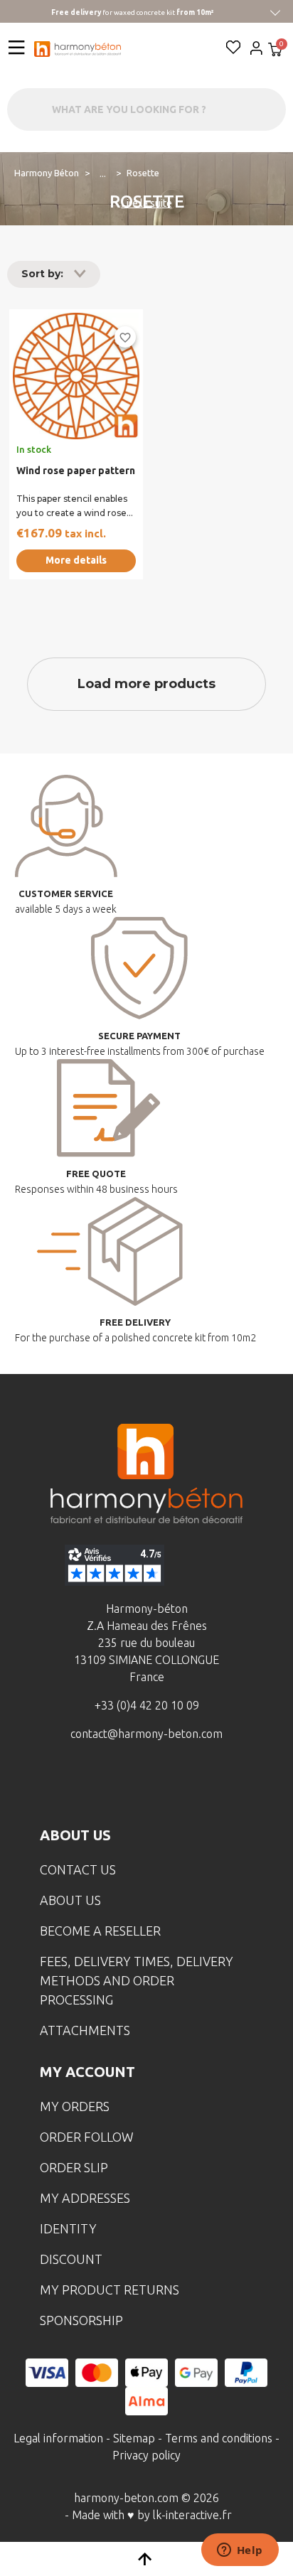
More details (76, 560)
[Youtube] (169, 1786)
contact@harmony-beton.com (146, 1734)
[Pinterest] (213, 1786)
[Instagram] (124, 1786)
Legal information (58, 2438)
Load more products (146, 684)
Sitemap (134, 2438)
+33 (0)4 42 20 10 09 (147, 1705)
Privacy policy (146, 2455)
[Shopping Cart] (275, 51)
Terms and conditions (219, 2438)
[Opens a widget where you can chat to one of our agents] (240, 2551)
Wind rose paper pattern (76, 471)
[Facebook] (80, 1786)
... (103, 173)
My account (87, 2072)
